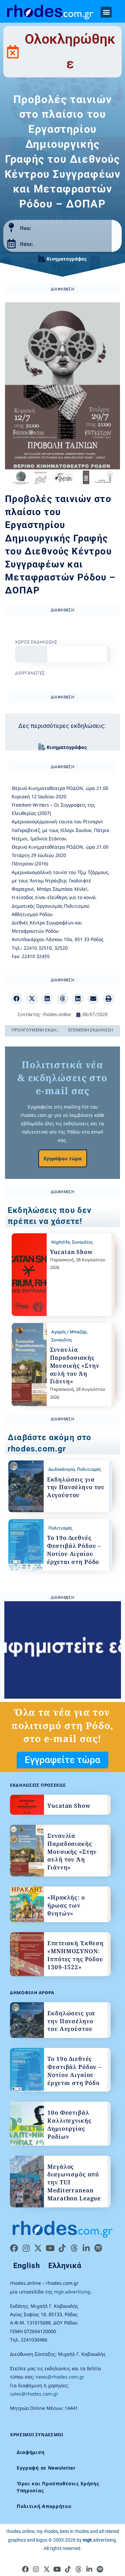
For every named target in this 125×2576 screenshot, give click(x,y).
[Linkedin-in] (86, 2248)
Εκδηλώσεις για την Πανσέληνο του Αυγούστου (76, 1487)
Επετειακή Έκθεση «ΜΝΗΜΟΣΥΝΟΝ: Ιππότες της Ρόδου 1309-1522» (75, 1955)
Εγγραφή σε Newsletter (46, 2468)
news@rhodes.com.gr (60, 2377)
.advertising (99, 2540)
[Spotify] (98, 2248)
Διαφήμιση (30, 2452)
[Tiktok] (62, 2248)
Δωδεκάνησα (61, 1469)
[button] (106, 12)
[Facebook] (14, 2248)
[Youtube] (50, 2248)
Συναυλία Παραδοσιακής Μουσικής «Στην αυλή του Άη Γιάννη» (75, 1365)
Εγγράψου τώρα (63, 1158)
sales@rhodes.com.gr (34, 2394)
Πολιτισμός (89, 1469)
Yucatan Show (71, 1252)
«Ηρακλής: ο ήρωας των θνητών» (66, 1905)
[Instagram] (26, 2248)
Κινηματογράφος (67, 259)
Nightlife (60, 1242)
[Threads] (74, 2248)
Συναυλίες (82, 1242)
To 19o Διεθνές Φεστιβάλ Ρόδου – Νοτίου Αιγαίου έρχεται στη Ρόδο (74, 1550)
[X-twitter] (38, 2248)
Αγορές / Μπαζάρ (69, 1332)
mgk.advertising (72, 2292)
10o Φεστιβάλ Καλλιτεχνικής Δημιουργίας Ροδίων (69, 2124)
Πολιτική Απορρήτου (44, 2506)
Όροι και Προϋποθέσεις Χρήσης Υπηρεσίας (58, 2487)
